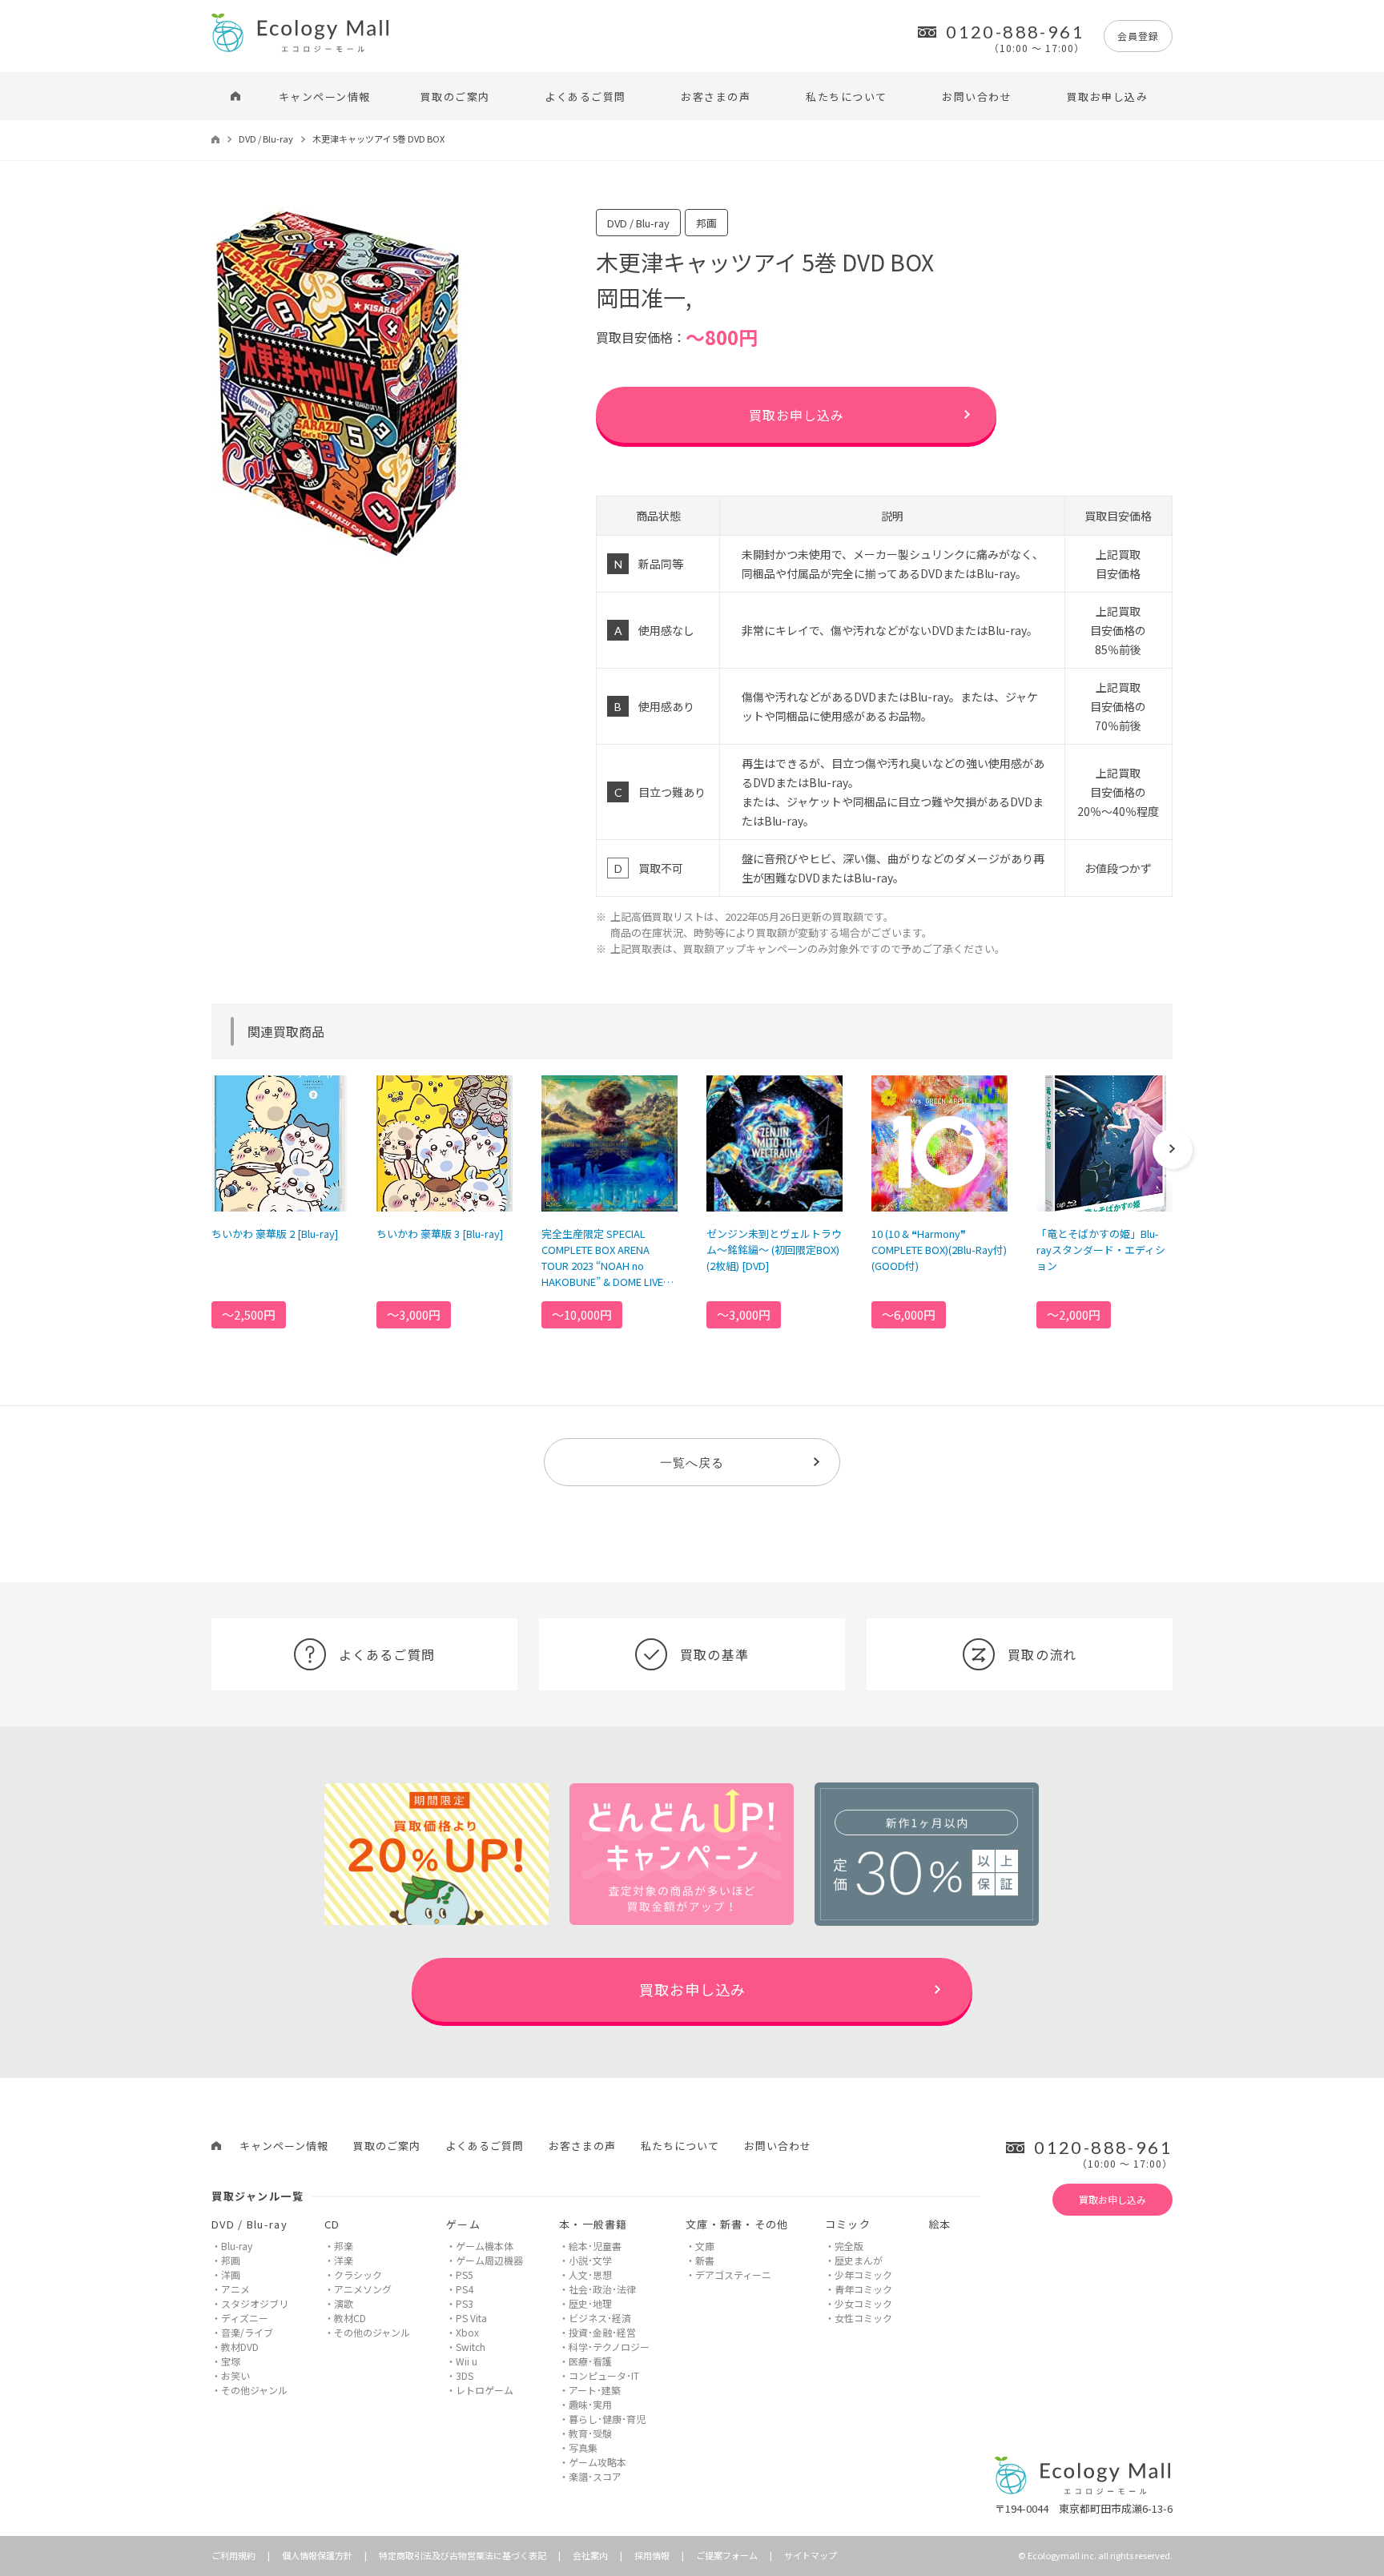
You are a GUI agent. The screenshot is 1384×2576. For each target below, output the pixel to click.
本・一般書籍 (593, 2224)
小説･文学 (590, 2260)
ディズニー (245, 2318)
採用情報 (652, 2555)
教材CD (350, 2318)
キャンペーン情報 (325, 96)
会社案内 (590, 2555)
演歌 (344, 2303)
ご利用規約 (233, 2555)
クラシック (358, 2275)
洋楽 (344, 2260)
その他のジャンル (372, 2332)
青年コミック (863, 2289)
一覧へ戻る (692, 1462)
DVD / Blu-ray (266, 139)
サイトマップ (811, 2555)
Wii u (467, 2361)
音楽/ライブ (247, 2332)
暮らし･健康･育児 (607, 2419)
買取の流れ (1042, 1654)
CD (332, 2224)
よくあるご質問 (585, 96)
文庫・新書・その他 (737, 2224)
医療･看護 (590, 2361)
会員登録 (1138, 36)
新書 (705, 2260)
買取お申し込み (1108, 96)
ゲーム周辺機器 (489, 2260)
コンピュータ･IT (604, 2375)
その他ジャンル (254, 2390)
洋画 (231, 2275)
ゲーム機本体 (485, 2246)
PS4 (465, 2289)
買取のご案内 (455, 96)
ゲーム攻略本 (597, 2462)
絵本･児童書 (595, 2246)
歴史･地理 (590, 2303)
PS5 (465, 2275)
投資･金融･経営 (602, 2332)
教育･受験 (590, 2433)
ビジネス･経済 (600, 2318)
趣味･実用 (590, 2404)
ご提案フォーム (727, 2555)
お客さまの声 (716, 96)
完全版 (849, 2246)
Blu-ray (237, 2246)
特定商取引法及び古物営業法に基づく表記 (463, 2555)
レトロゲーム (485, 2390)
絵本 (940, 2224)
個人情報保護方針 (317, 2555)
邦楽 (344, 2246)
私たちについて (847, 96)
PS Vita (471, 2318)
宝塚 (231, 2361)
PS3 (465, 2303)
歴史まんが (859, 2260)
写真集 (583, 2447)
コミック (848, 2224)
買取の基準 (714, 1654)
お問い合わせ (977, 96)
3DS (465, 2375)
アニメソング (363, 2289)
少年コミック (863, 2275)
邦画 (231, 2260)
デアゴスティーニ (733, 2275)
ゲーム (463, 2224)
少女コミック (863, 2303)
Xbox (467, 2332)
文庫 (705, 2246)
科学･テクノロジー (609, 2347)
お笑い (235, 2375)
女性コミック (863, 2318)
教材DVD (240, 2347)
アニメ (235, 2289)
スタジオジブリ (255, 2303)
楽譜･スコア (595, 2476)
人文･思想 (590, 2275)
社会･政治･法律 (602, 2289)
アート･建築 (595, 2390)
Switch (471, 2347)
